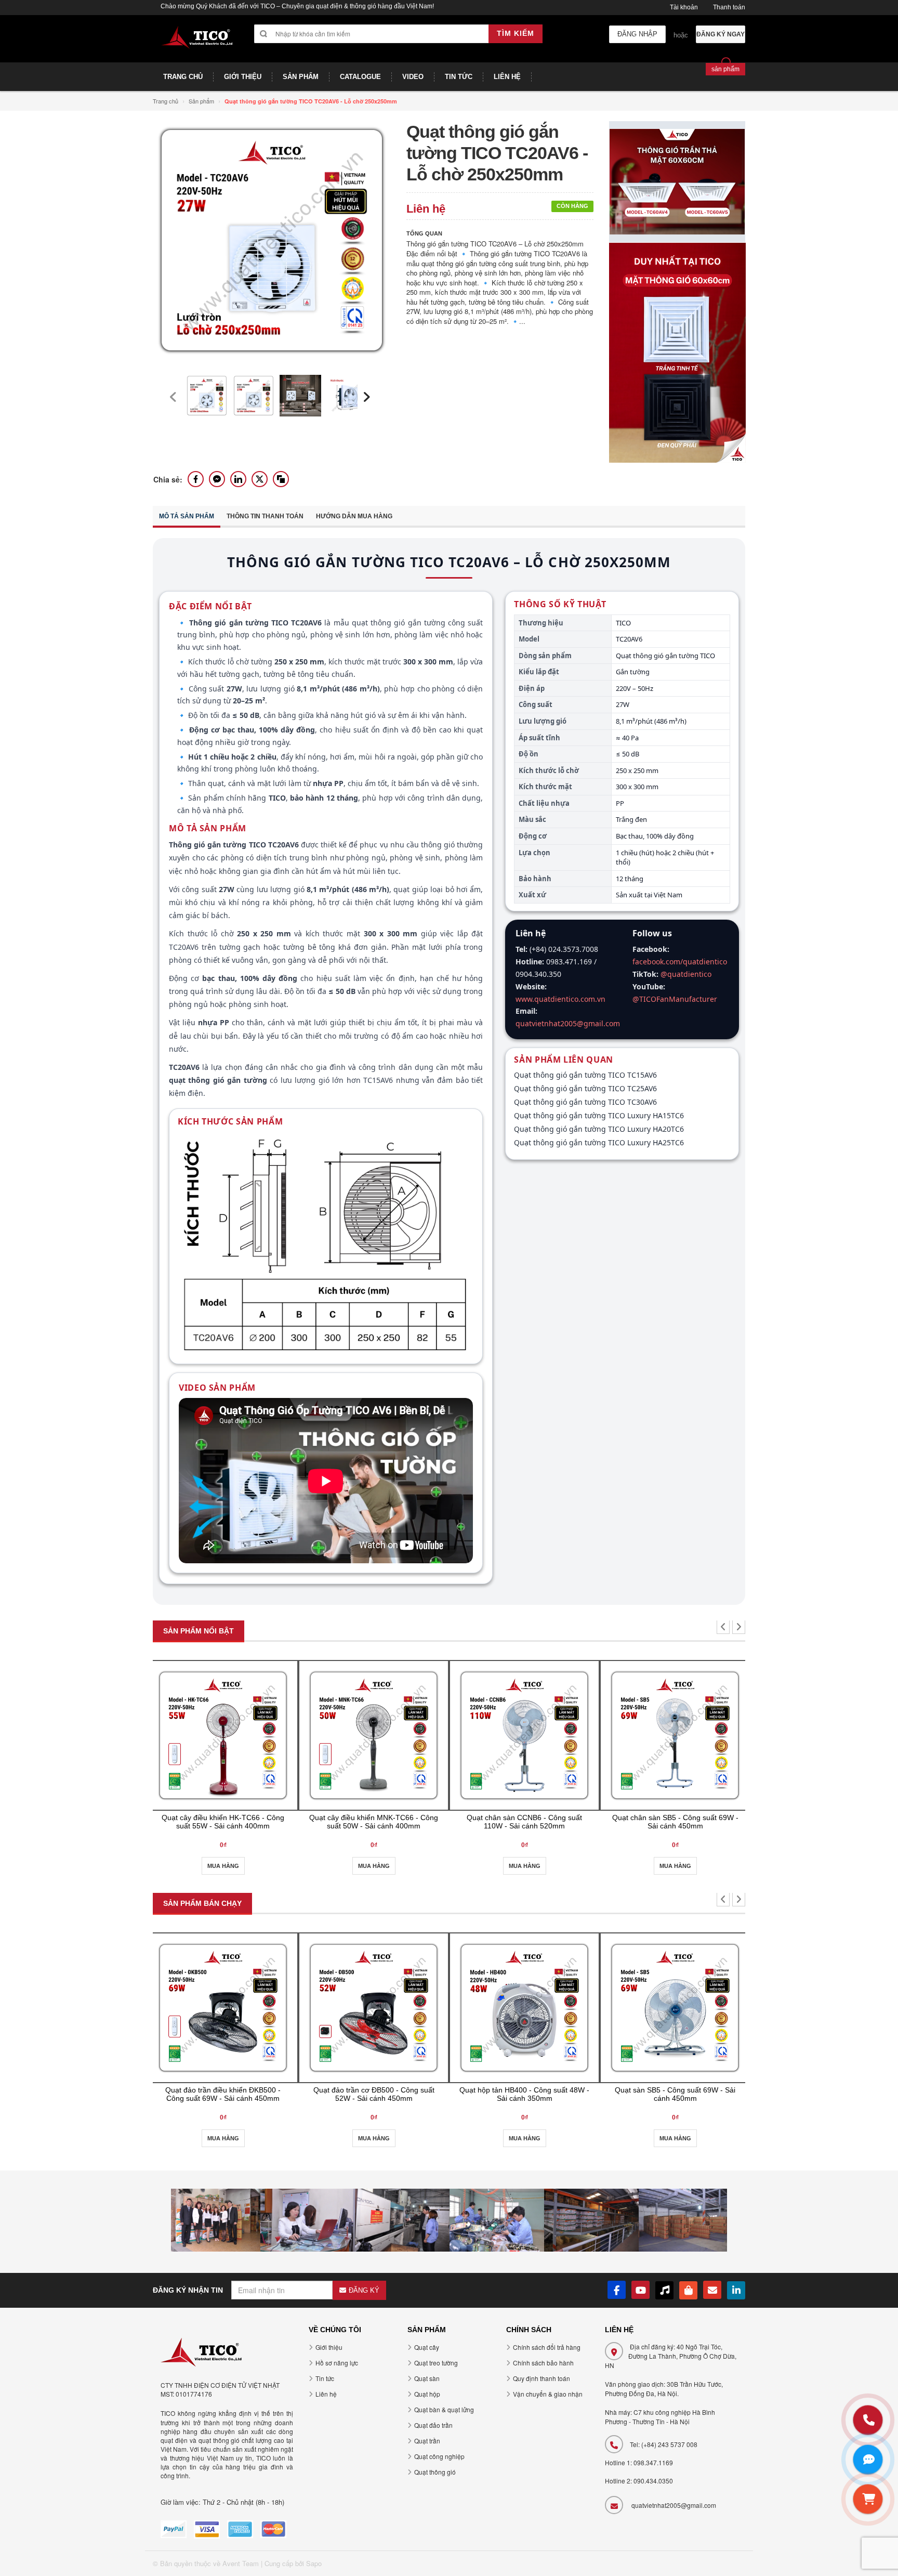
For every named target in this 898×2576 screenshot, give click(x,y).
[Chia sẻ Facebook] (196, 479)
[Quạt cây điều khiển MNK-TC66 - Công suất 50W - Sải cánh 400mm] (374, 1735)
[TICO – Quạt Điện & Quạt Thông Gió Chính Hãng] (197, 43)
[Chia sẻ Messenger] (217, 479)
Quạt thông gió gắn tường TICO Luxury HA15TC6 (599, 1115)
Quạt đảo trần (433, 2425)
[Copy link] (281, 479)
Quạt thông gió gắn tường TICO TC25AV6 (585, 1088)
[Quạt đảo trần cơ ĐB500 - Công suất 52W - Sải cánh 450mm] (374, 2008)
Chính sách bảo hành (543, 2363)
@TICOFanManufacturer (675, 999)
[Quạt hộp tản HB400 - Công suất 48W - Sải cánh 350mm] (524, 2008)
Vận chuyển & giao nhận (548, 2394)
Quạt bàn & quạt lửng (444, 2409)
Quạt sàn (427, 2378)
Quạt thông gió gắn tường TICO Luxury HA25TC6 (599, 1142)
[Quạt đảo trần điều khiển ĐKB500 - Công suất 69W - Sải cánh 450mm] (223, 2008)
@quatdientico (686, 974)
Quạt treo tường (436, 2363)
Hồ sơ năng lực (337, 2363)
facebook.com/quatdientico (680, 962)
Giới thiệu (329, 2347)
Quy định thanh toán (542, 2378)
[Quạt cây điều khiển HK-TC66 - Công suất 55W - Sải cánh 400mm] (223, 1735)
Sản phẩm (201, 101)
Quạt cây (427, 2347)
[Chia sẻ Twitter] (260, 479)
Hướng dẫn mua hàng (354, 516)
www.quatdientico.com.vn (560, 999)
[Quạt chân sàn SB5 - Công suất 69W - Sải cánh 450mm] (675, 1735)
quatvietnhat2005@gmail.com (568, 1023)
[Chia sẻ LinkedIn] (238, 479)
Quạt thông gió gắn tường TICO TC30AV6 (585, 1102)
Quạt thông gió (435, 2472)
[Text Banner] (677, 352)
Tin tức (325, 2378)
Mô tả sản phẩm (187, 516)
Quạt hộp (427, 2394)
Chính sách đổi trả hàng (547, 2347)
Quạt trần (427, 2441)
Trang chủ (166, 101)
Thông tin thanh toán (265, 516)
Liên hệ (326, 2394)
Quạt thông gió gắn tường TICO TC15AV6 (585, 1075)
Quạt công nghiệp (439, 2456)
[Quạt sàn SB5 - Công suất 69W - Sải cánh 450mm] (675, 2008)
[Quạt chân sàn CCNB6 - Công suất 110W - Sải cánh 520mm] (524, 1735)
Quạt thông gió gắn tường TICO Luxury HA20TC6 (599, 1129)
